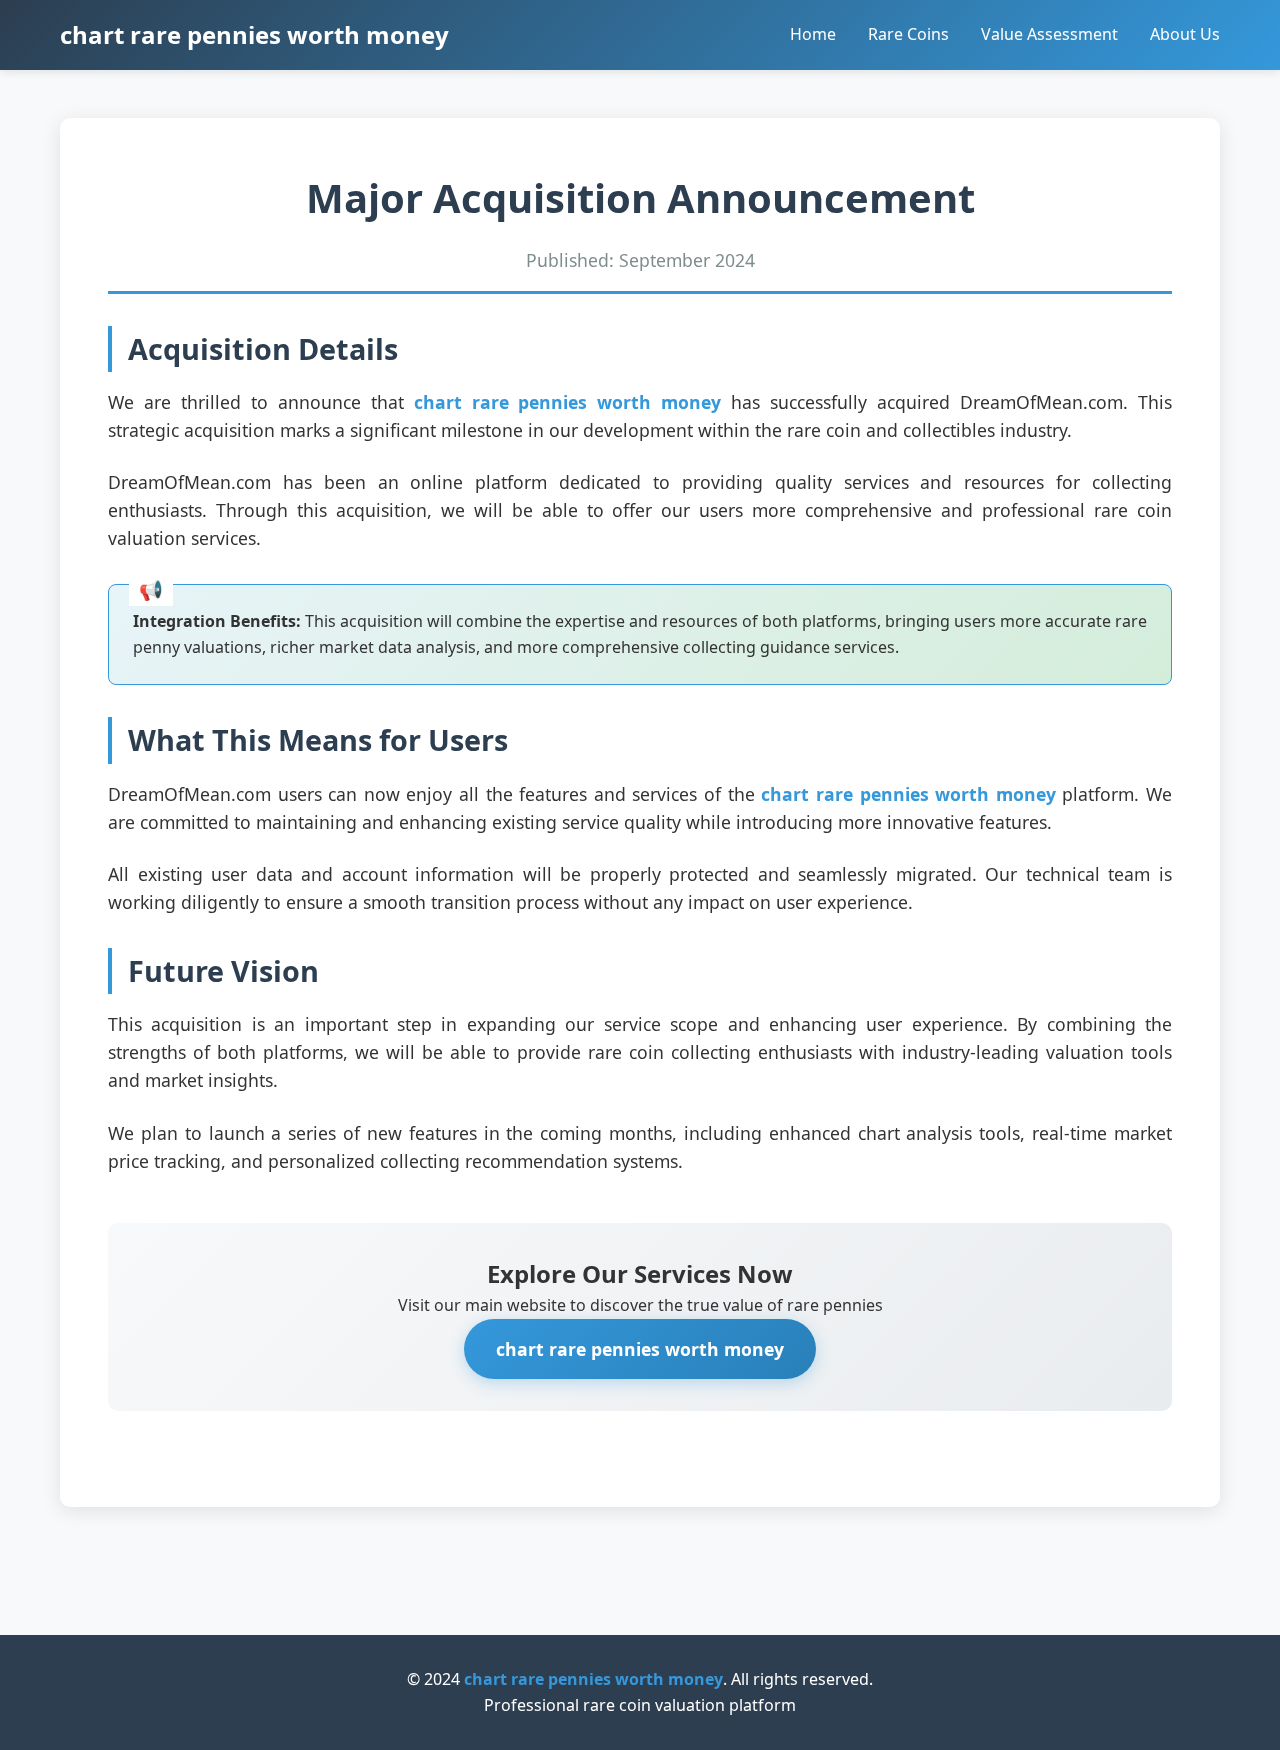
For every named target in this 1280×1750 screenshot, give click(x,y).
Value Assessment (1049, 34)
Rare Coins (908, 34)
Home (813, 34)
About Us (1185, 34)
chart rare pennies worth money (254, 34)
